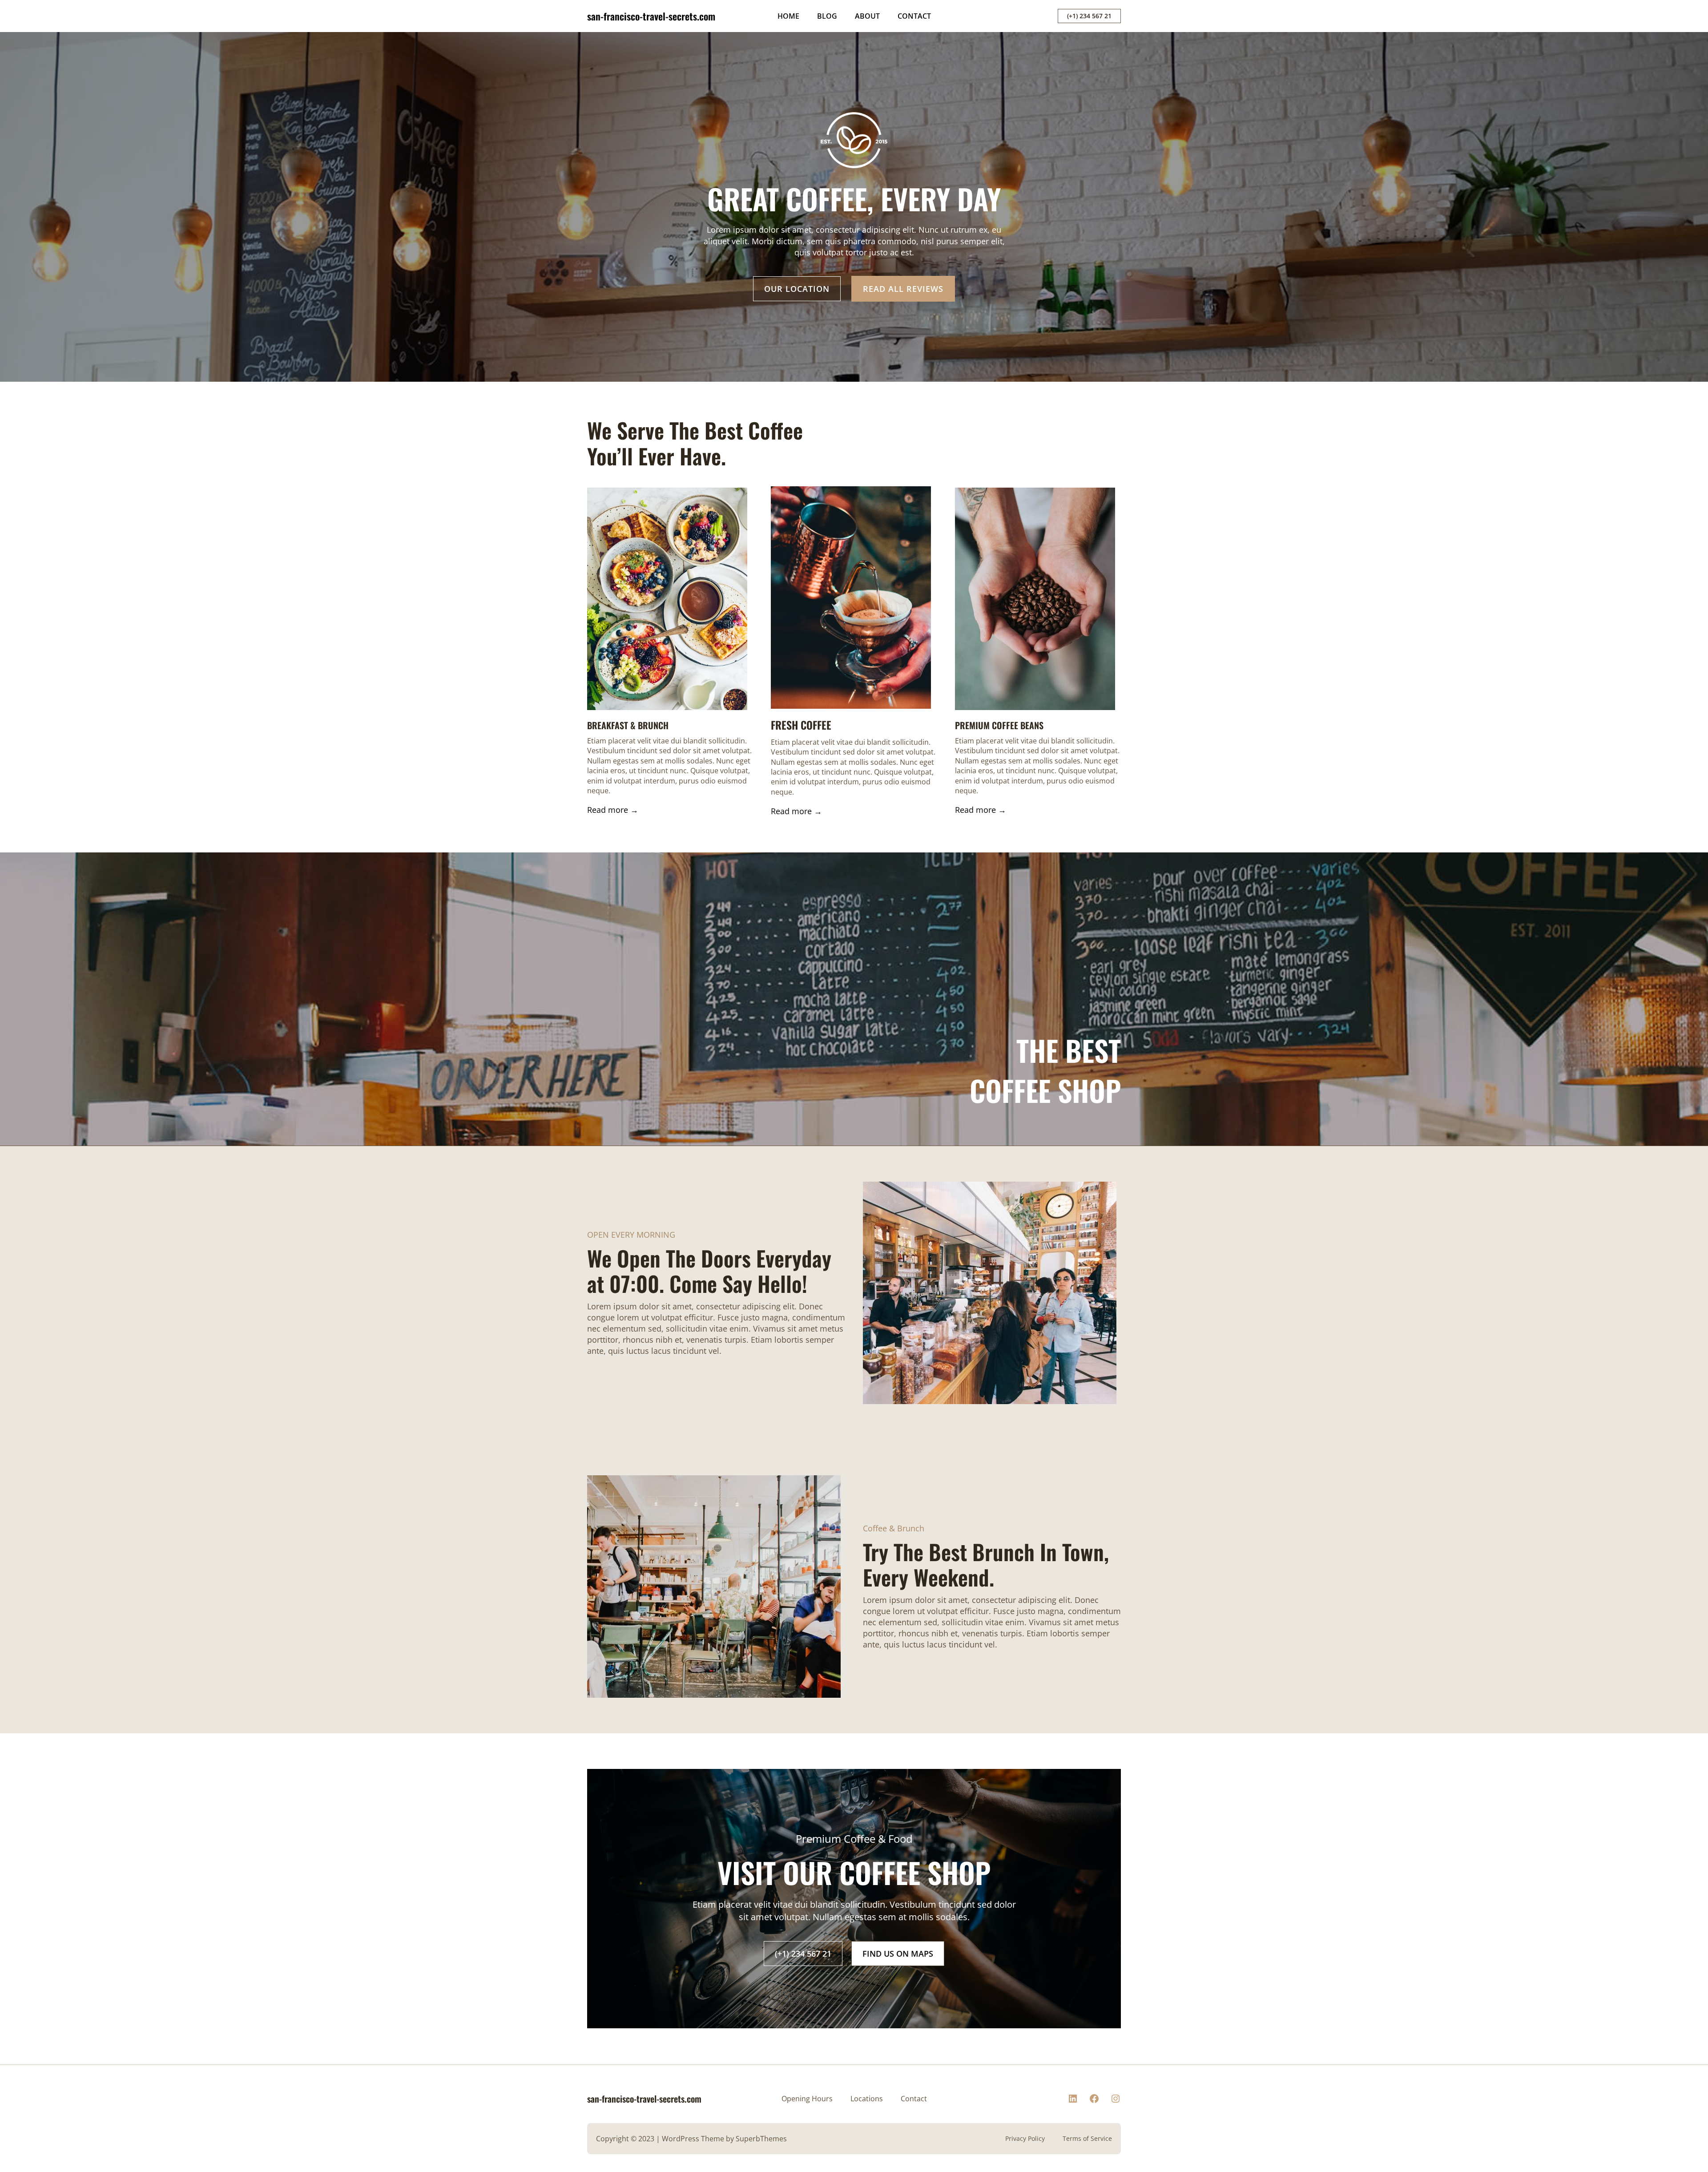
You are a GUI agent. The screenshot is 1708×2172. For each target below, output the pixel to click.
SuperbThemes (761, 2139)
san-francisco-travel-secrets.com (651, 16)
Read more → (613, 810)
